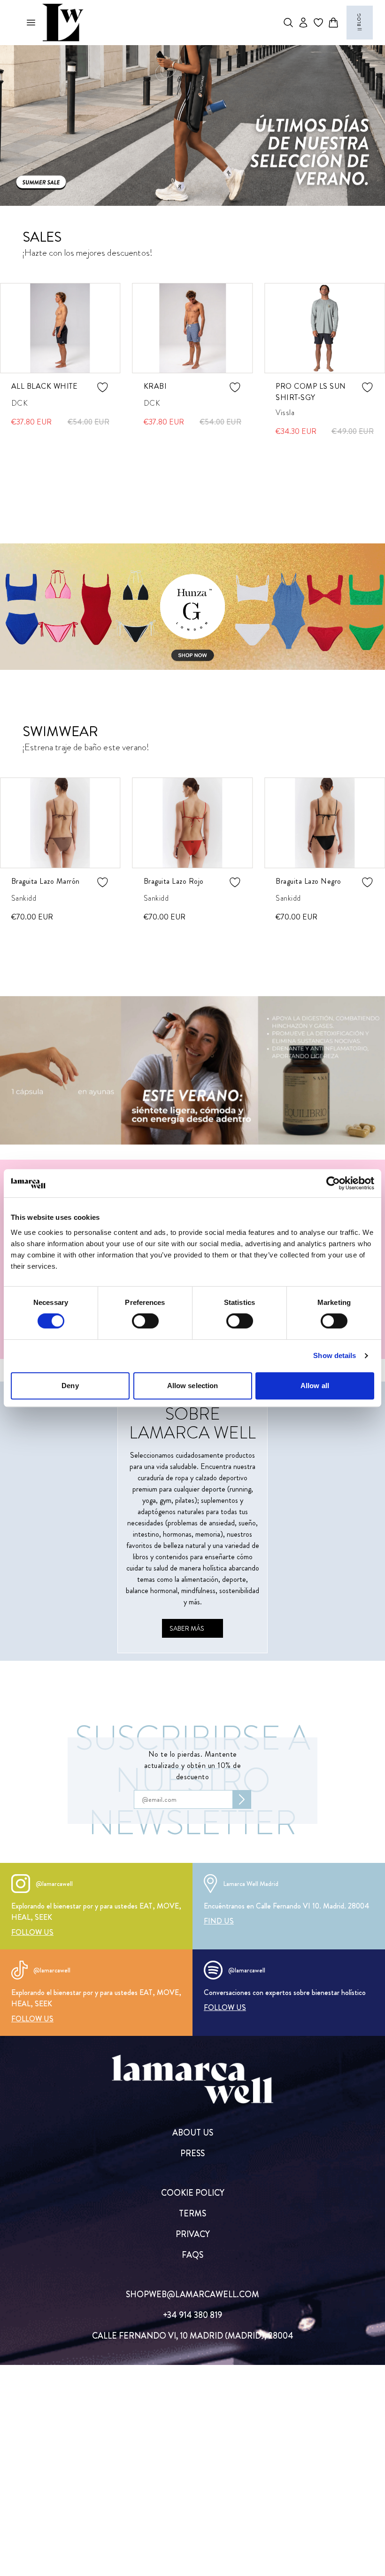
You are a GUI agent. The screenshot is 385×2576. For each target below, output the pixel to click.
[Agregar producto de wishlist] (103, 387)
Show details (335, 1355)
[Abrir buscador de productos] (288, 23)
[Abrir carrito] (333, 23)
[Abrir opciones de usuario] (303, 23)
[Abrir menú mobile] (31, 23)
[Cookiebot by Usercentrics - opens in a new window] (333, 1183)
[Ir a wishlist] (318, 23)
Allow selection (193, 1386)
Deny (70, 1386)
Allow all (315, 1386)
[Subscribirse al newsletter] (242, 1799)
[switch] (145, 1321)
